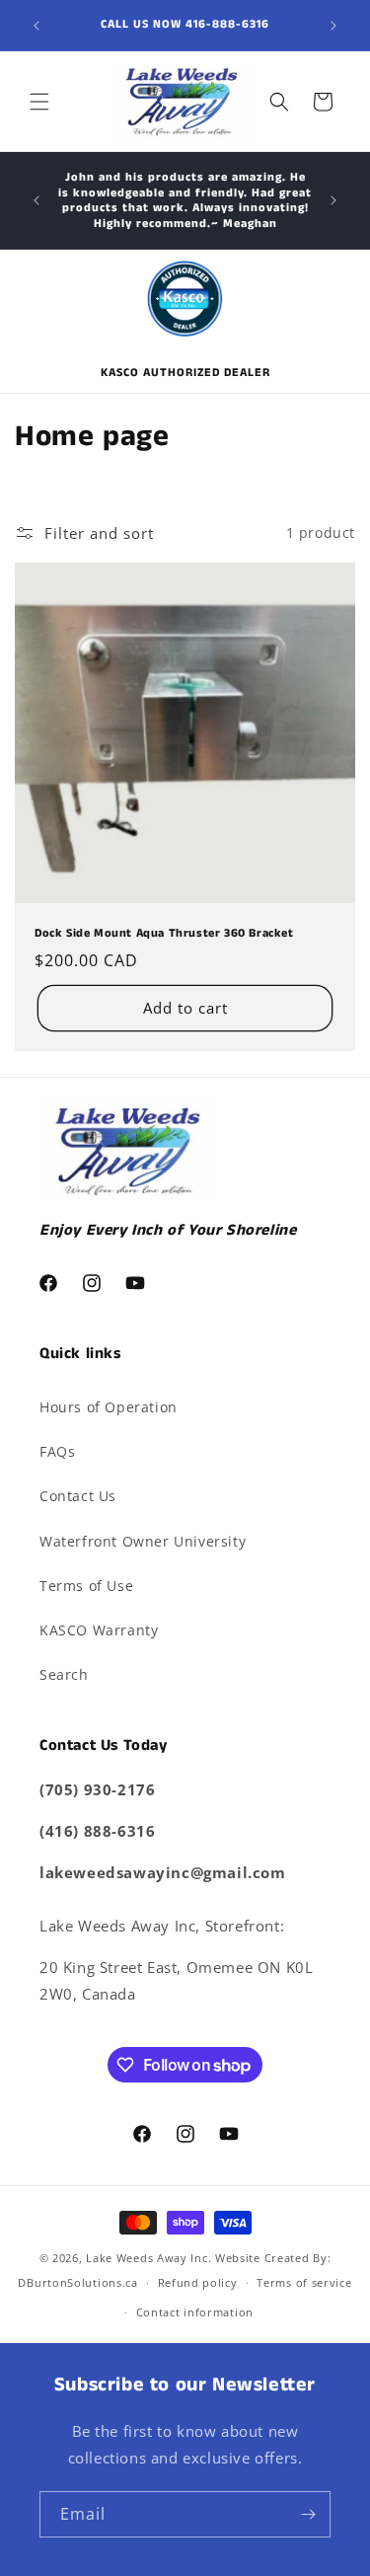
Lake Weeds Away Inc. (148, 2258)
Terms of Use (86, 1586)
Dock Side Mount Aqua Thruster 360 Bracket (164, 934)
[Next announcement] (333, 26)
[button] (39, 102)
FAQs (57, 1451)
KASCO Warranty (99, 1630)
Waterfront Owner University (143, 1541)
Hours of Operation (109, 1407)
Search (64, 1674)
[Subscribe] (308, 2514)
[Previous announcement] (37, 26)
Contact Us (78, 1496)
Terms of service (304, 2282)
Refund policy (198, 2282)
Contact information (195, 2312)
